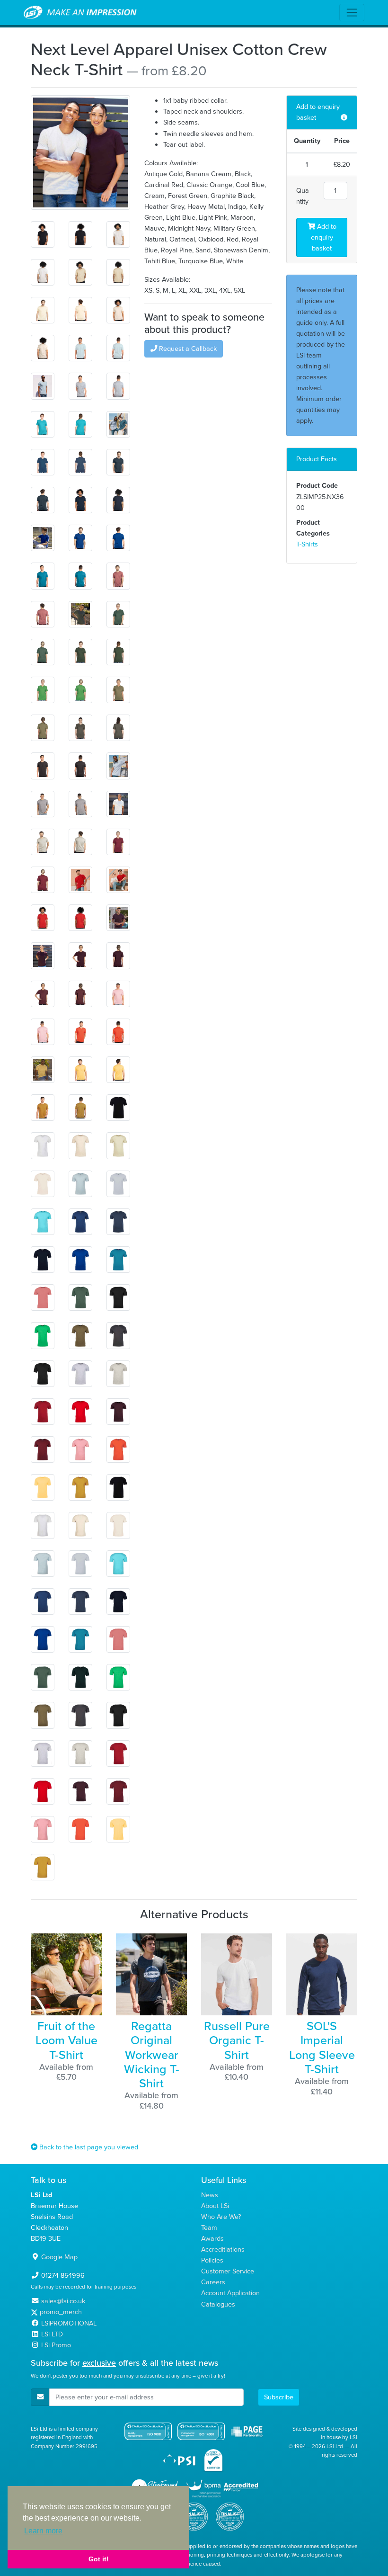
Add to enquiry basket (324, 237)
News (210, 2195)
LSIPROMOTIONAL (69, 2323)
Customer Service (228, 2271)
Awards (212, 2238)
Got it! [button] (99, 2559)
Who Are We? (221, 2217)
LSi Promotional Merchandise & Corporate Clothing (80, 13)
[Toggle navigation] (352, 13)
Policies (212, 2260)
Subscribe (279, 2397)
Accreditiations (223, 2249)
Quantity (303, 196)
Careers (213, 2282)
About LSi (215, 2206)
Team (209, 2227)
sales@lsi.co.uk (63, 2301)
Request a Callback (187, 349)
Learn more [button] (43, 2531)
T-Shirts (307, 544)
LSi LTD (52, 2334)
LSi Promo (56, 2345)
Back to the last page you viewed (88, 2147)
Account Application (230, 2293)
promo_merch (61, 2312)
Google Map (59, 2257)
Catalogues (218, 2304)
